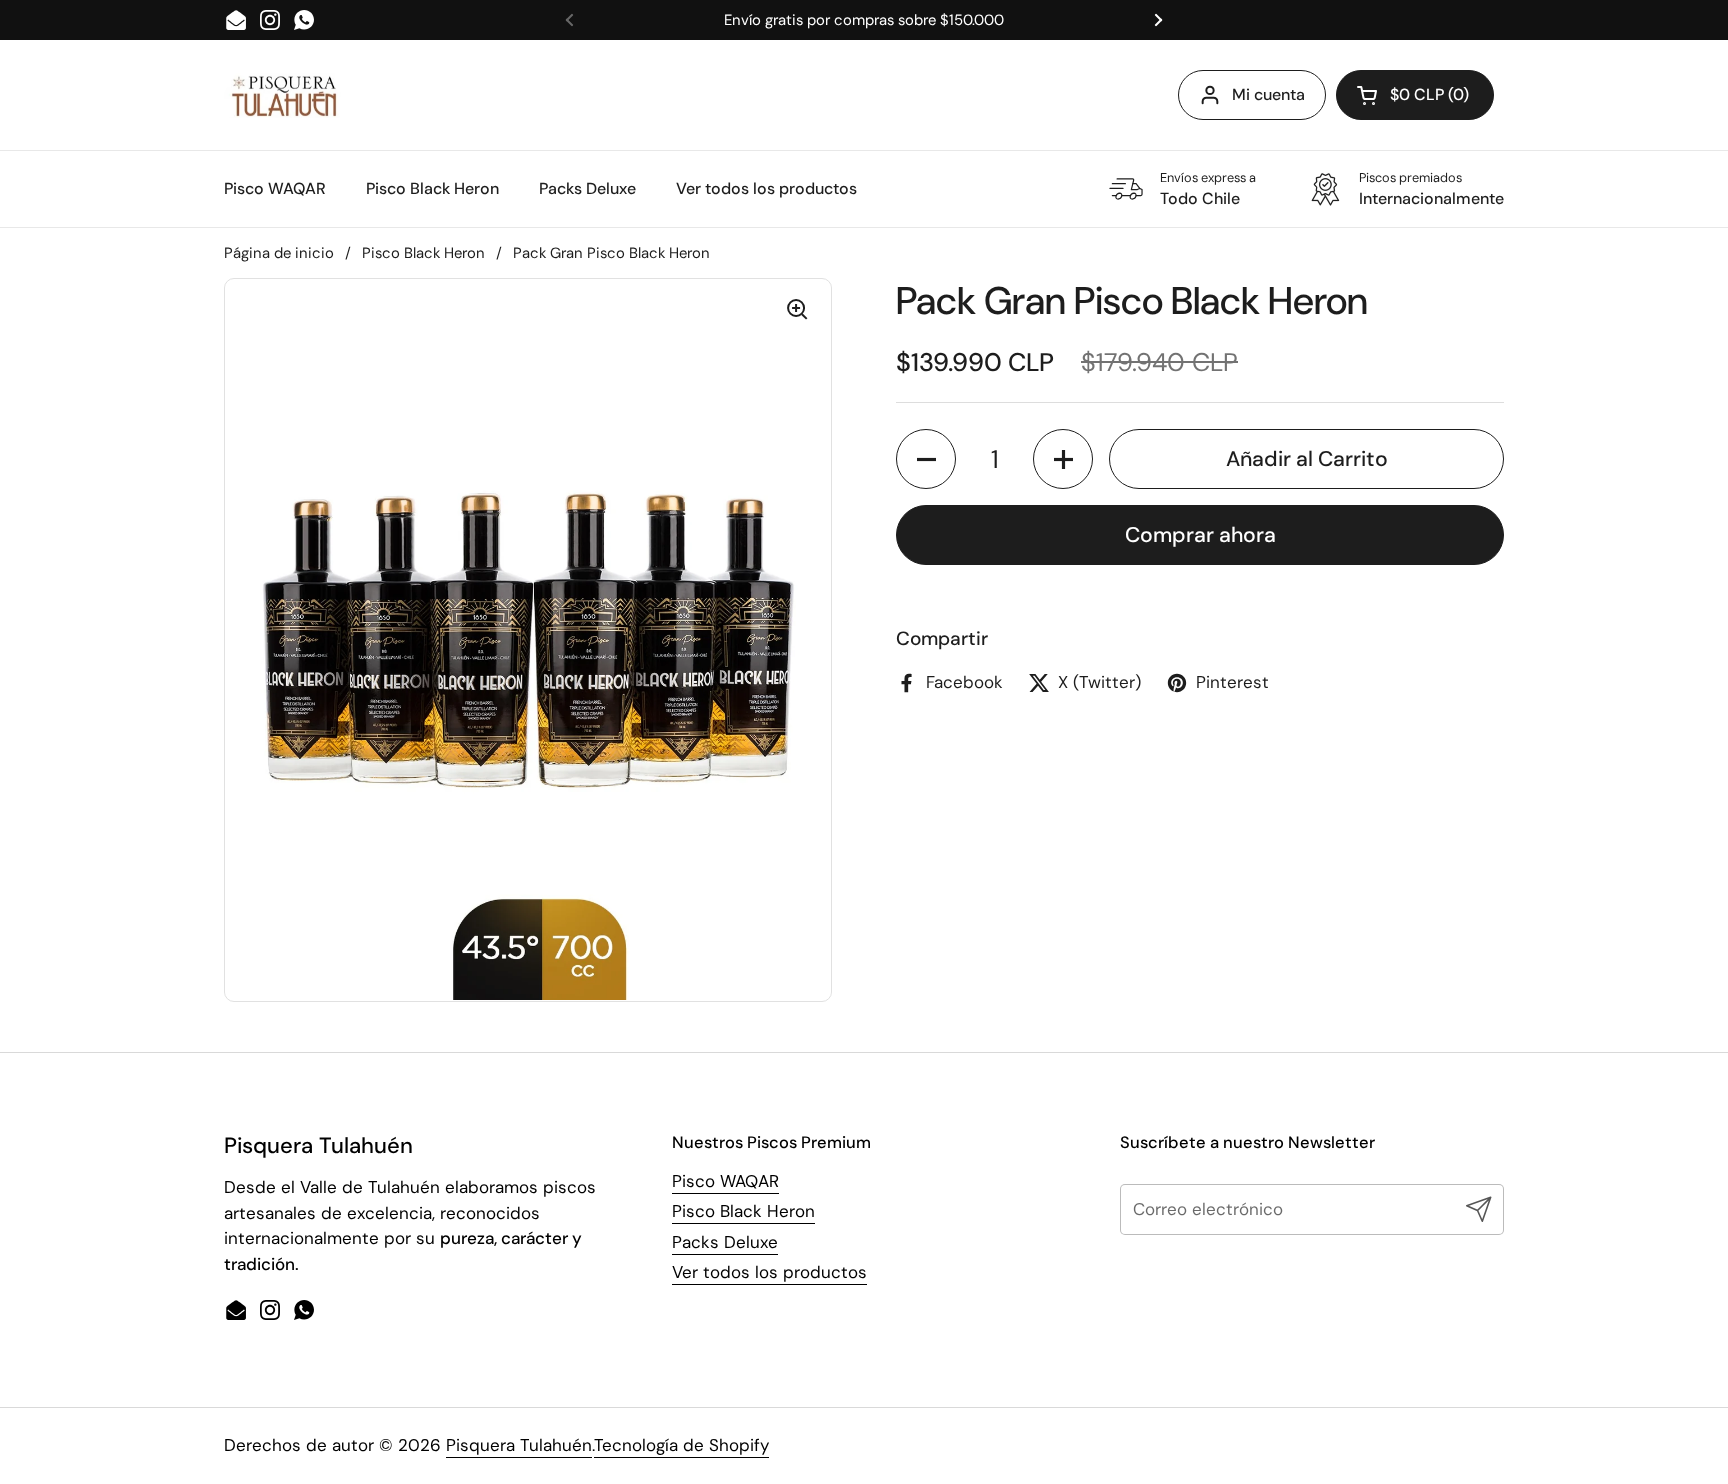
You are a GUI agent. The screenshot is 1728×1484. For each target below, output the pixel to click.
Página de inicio (279, 253)
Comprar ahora (1200, 535)
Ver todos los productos (769, 1272)
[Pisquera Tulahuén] (284, 95)
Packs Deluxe (725, 1242)
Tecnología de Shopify (681, 1445)
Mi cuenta (1268, 94)
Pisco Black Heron (423, 253)
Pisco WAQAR (725, 1181)
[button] (926, 459)
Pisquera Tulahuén (519, 1445)
